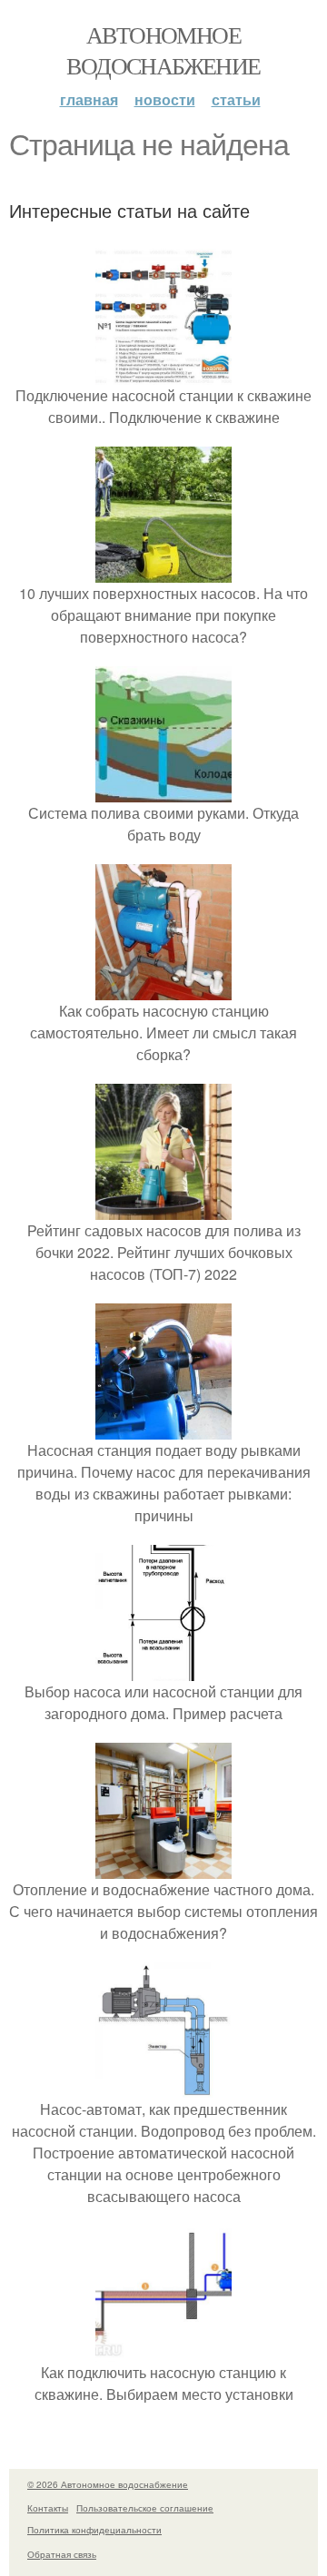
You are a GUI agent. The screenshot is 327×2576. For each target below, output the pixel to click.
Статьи (236, 99)
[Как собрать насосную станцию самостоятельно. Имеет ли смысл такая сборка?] (163, 989)
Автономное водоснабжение (163, 50)
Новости (165, 99)
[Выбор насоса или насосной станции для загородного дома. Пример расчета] (163, 1670)
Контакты (48, 2508)
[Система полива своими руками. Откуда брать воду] (163, 791)
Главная (89, 99)
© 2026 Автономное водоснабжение (108, 2484)
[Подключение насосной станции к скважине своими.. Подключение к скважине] (163, 374)
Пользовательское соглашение (145, 2508)
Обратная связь (62, 2554)
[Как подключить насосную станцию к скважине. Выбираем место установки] (163, 2350)
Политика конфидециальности (94, 2530)
